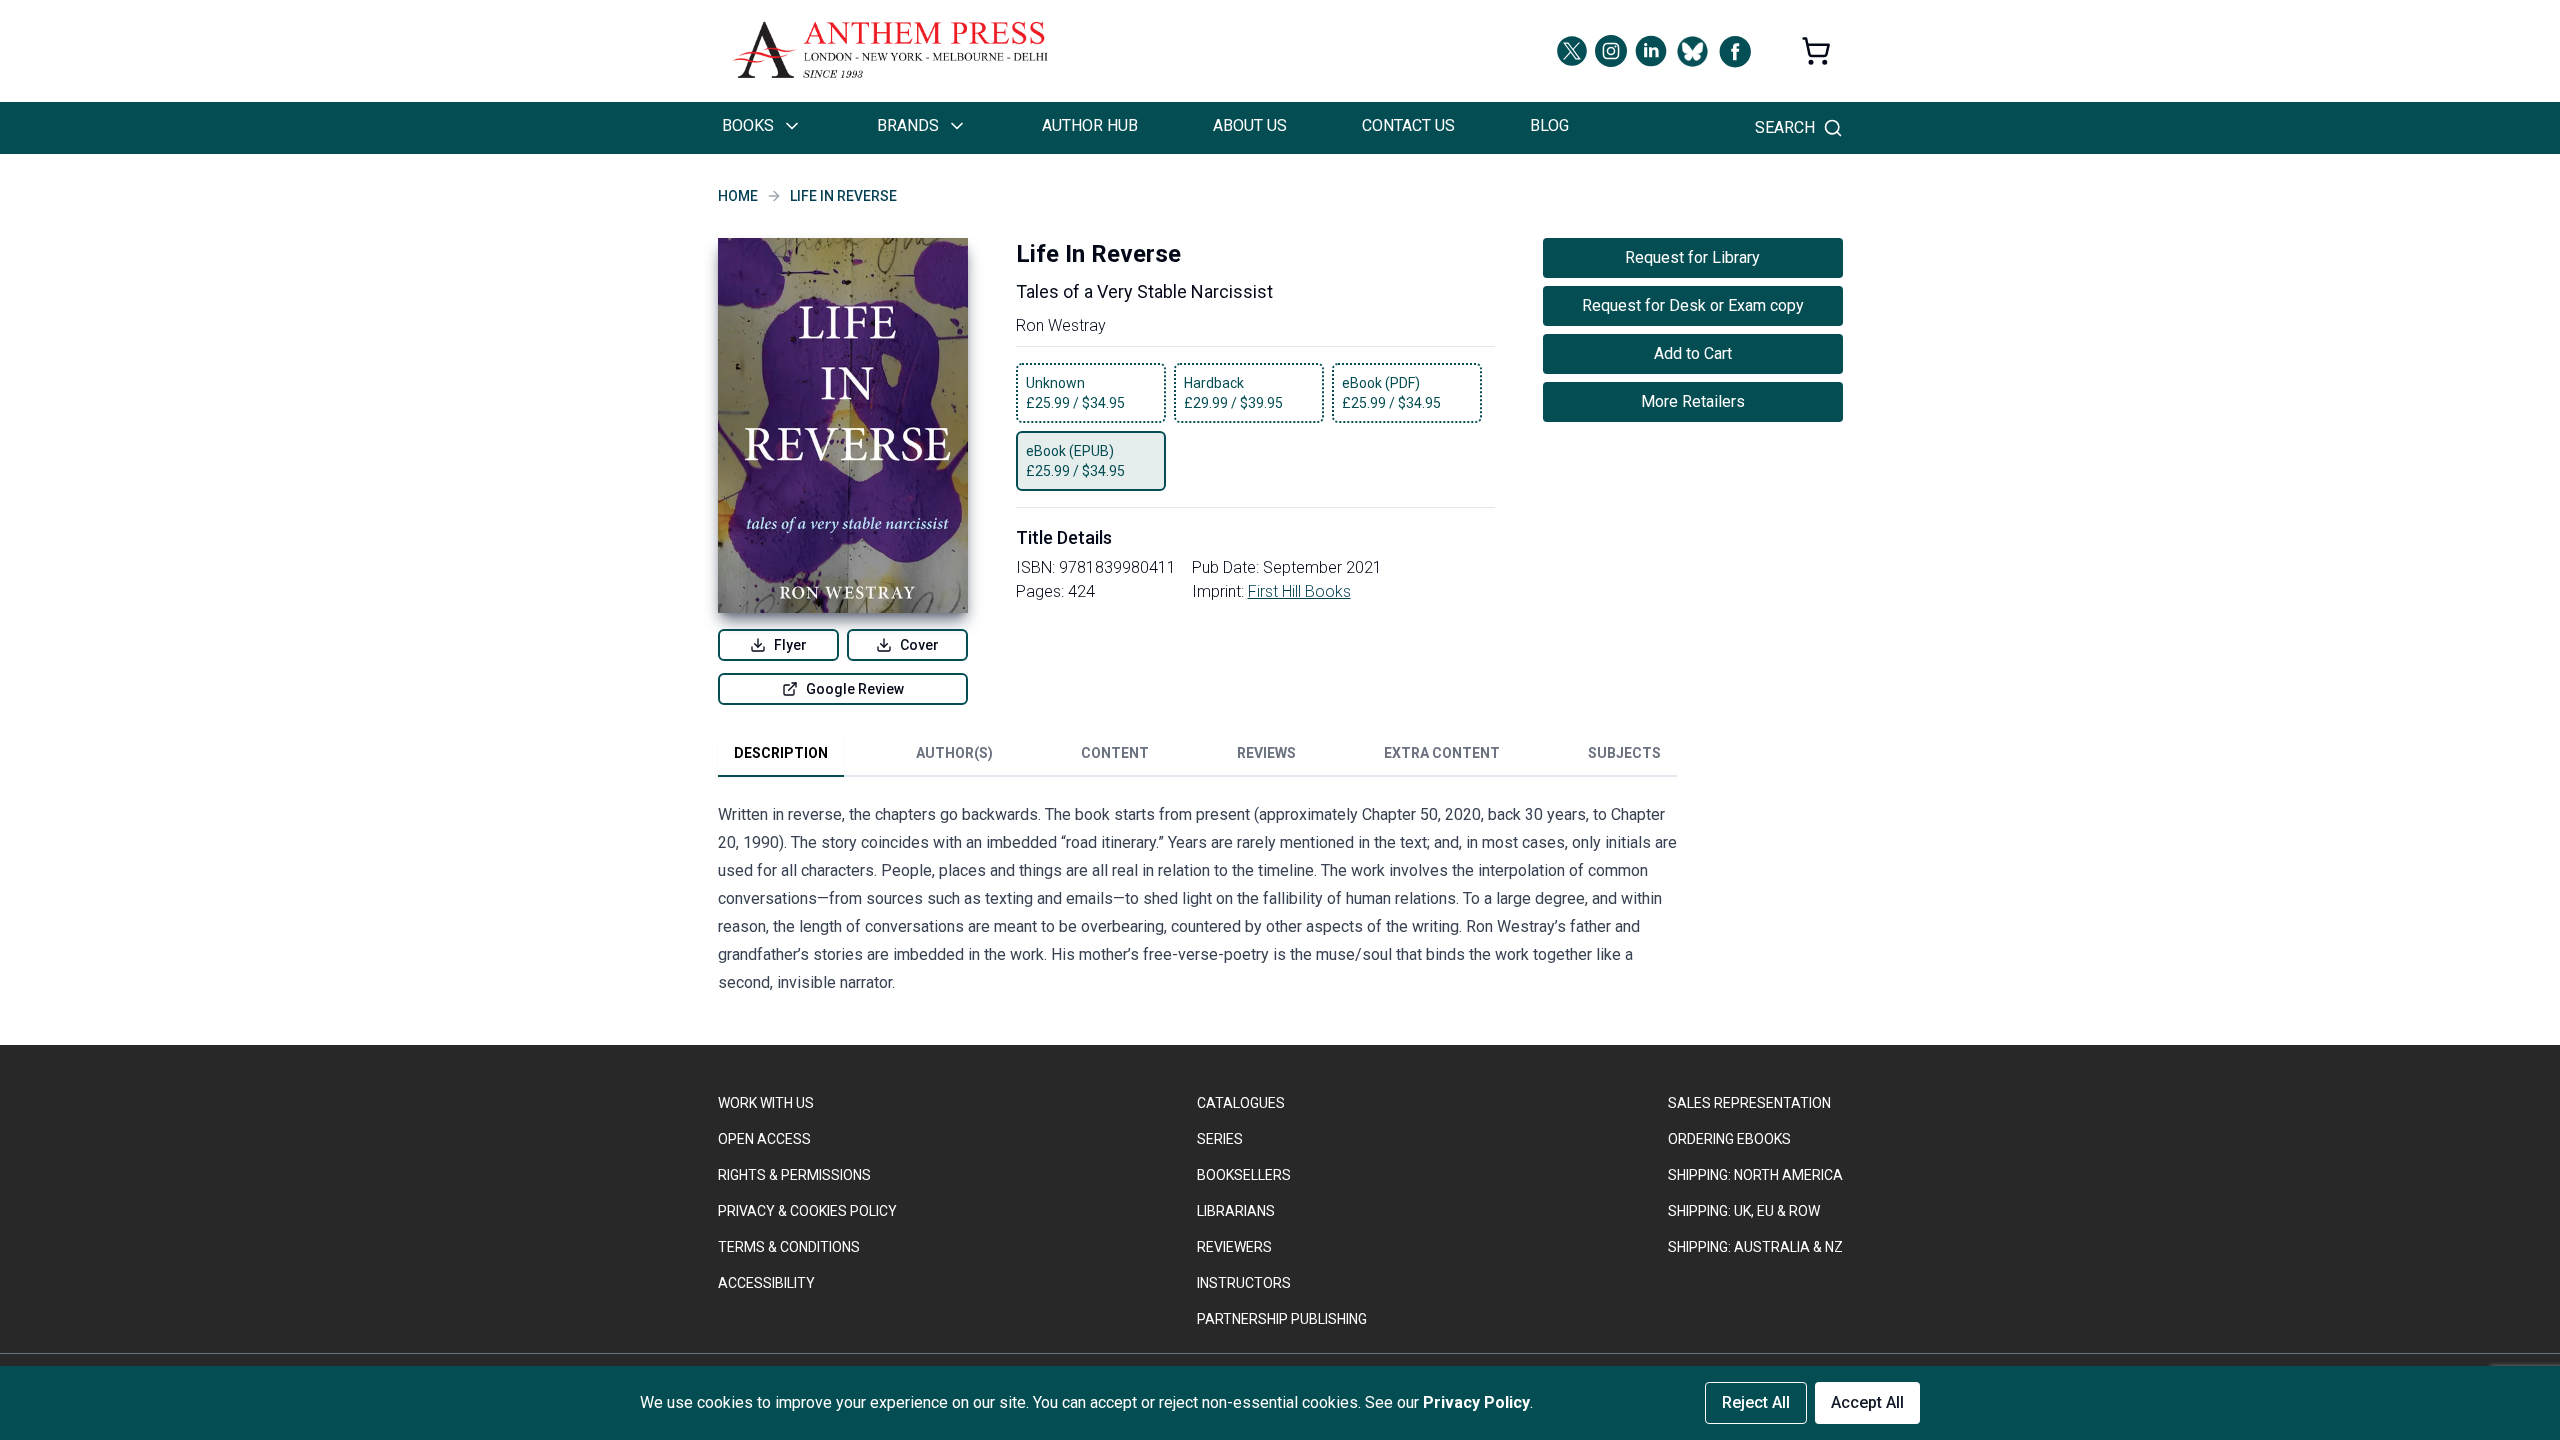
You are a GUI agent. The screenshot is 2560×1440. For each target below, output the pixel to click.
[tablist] (1197, 757)
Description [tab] (781, 753)
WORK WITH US (766, 1103)
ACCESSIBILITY (766, 1283)
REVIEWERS (1234, 1247)
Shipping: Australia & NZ (1755, 1247)
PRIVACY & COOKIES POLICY (807, 1211)
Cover (919, 645)
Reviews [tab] (1266, 753)
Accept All (1867, 1402)
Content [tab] (1115, 753)
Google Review (855, 689)
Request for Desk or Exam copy (1693, 305)
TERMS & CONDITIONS (789, 1247)
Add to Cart (1693, 353)
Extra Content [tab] (1442, 753)
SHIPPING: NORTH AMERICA (1755, 1175)
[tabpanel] (1198, 903)
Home (738, 196)
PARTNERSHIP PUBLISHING (1282, 1319)
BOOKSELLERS (1244, 1175)
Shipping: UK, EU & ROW (1744, 1211)
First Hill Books (1299, 591)
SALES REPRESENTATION (1749, 1103)
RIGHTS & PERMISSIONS (794, 1175)
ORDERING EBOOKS (1729, 1139)
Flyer (790, 645)
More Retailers (1693, 401)
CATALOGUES (1241, 1103)
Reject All (1756, 1402)
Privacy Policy (1476, 1402)
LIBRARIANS (1236, 1211)
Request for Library (1692, 257)
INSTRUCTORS (1244, 1283)
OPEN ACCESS (764, 1139)
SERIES (1220, 1139)
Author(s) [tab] (954, 753)
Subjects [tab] (1624, 753)
